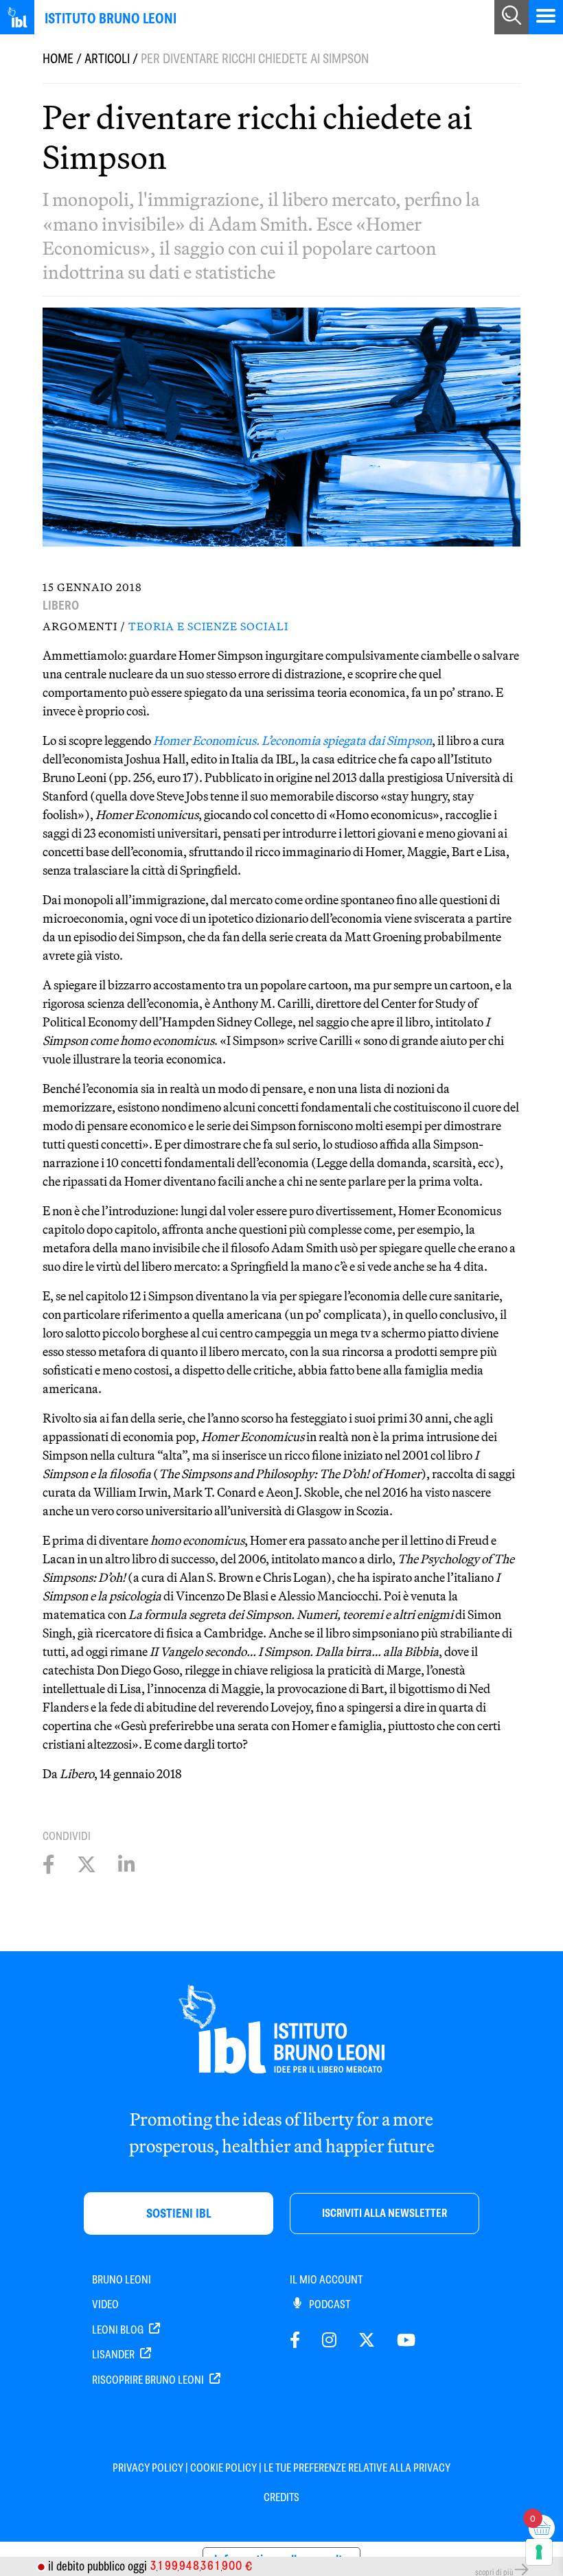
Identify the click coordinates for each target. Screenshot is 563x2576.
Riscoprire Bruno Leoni (149, 2380)
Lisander (114, 2355)
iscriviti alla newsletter (384, 2213)
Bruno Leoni (122, 2280)
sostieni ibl (179, 2213)
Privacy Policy (148, 2468)
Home (58, 59)
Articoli (107, 59)
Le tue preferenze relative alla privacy (357, 2468)
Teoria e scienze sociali (208, 626)
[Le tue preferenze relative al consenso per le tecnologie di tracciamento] (539, 2552)
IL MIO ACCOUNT (326, 2280)
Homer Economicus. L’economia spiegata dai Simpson (292, 740)
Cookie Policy (223, 2468)
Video (105, 2304)
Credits (281, 2497)
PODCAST (329, 2304)
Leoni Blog (119, 2330)
